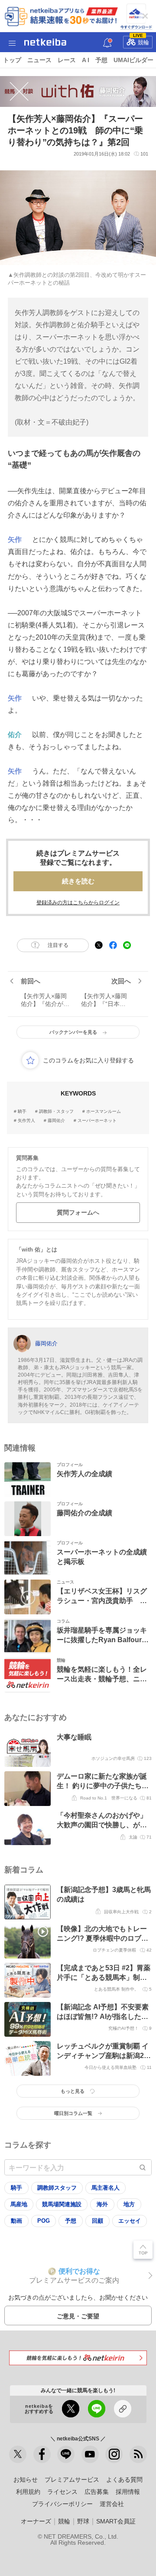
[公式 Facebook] (42, 2454)
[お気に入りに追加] (30, 1060)
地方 (129, 2204)
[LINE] (66, 2454)
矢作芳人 (26, 1121)
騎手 (22, 1112)
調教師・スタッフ (56, 1112)
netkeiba (45, 42)
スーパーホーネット (97, 1121)
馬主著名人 (106, 2188)
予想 (101, 60)
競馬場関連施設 (62, 2204)
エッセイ (130, 2221)
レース (67, 60)
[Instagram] (114, 2454)
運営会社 (112, 2504)
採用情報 (128, 2492)
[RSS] (138, 2454)
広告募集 (97, 2492)
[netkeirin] (78, 2358)
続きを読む (78, 881)
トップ (12, 60)
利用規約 (28, 2492)
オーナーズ (36, 2521)
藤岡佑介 (56, 1121)
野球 (83, 2521)
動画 (16, 2221)
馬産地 (19, 2204)
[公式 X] (18, 2454)
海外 (102, 2204)
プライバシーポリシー (62, 2504)
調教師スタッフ (57, 2188)
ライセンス (62, 2492)
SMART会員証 (116, 2521)
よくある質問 (124, 2480)
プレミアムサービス (72, 2480)
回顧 (97, 2221)
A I (86, 60)
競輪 (141, 41)
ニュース (39, 60)
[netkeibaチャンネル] (90, 2454)
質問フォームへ (78, 1212)
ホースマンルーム (104, 1112)
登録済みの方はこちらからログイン (78, 903)
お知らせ (26, 2480)
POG (44, 2221)
